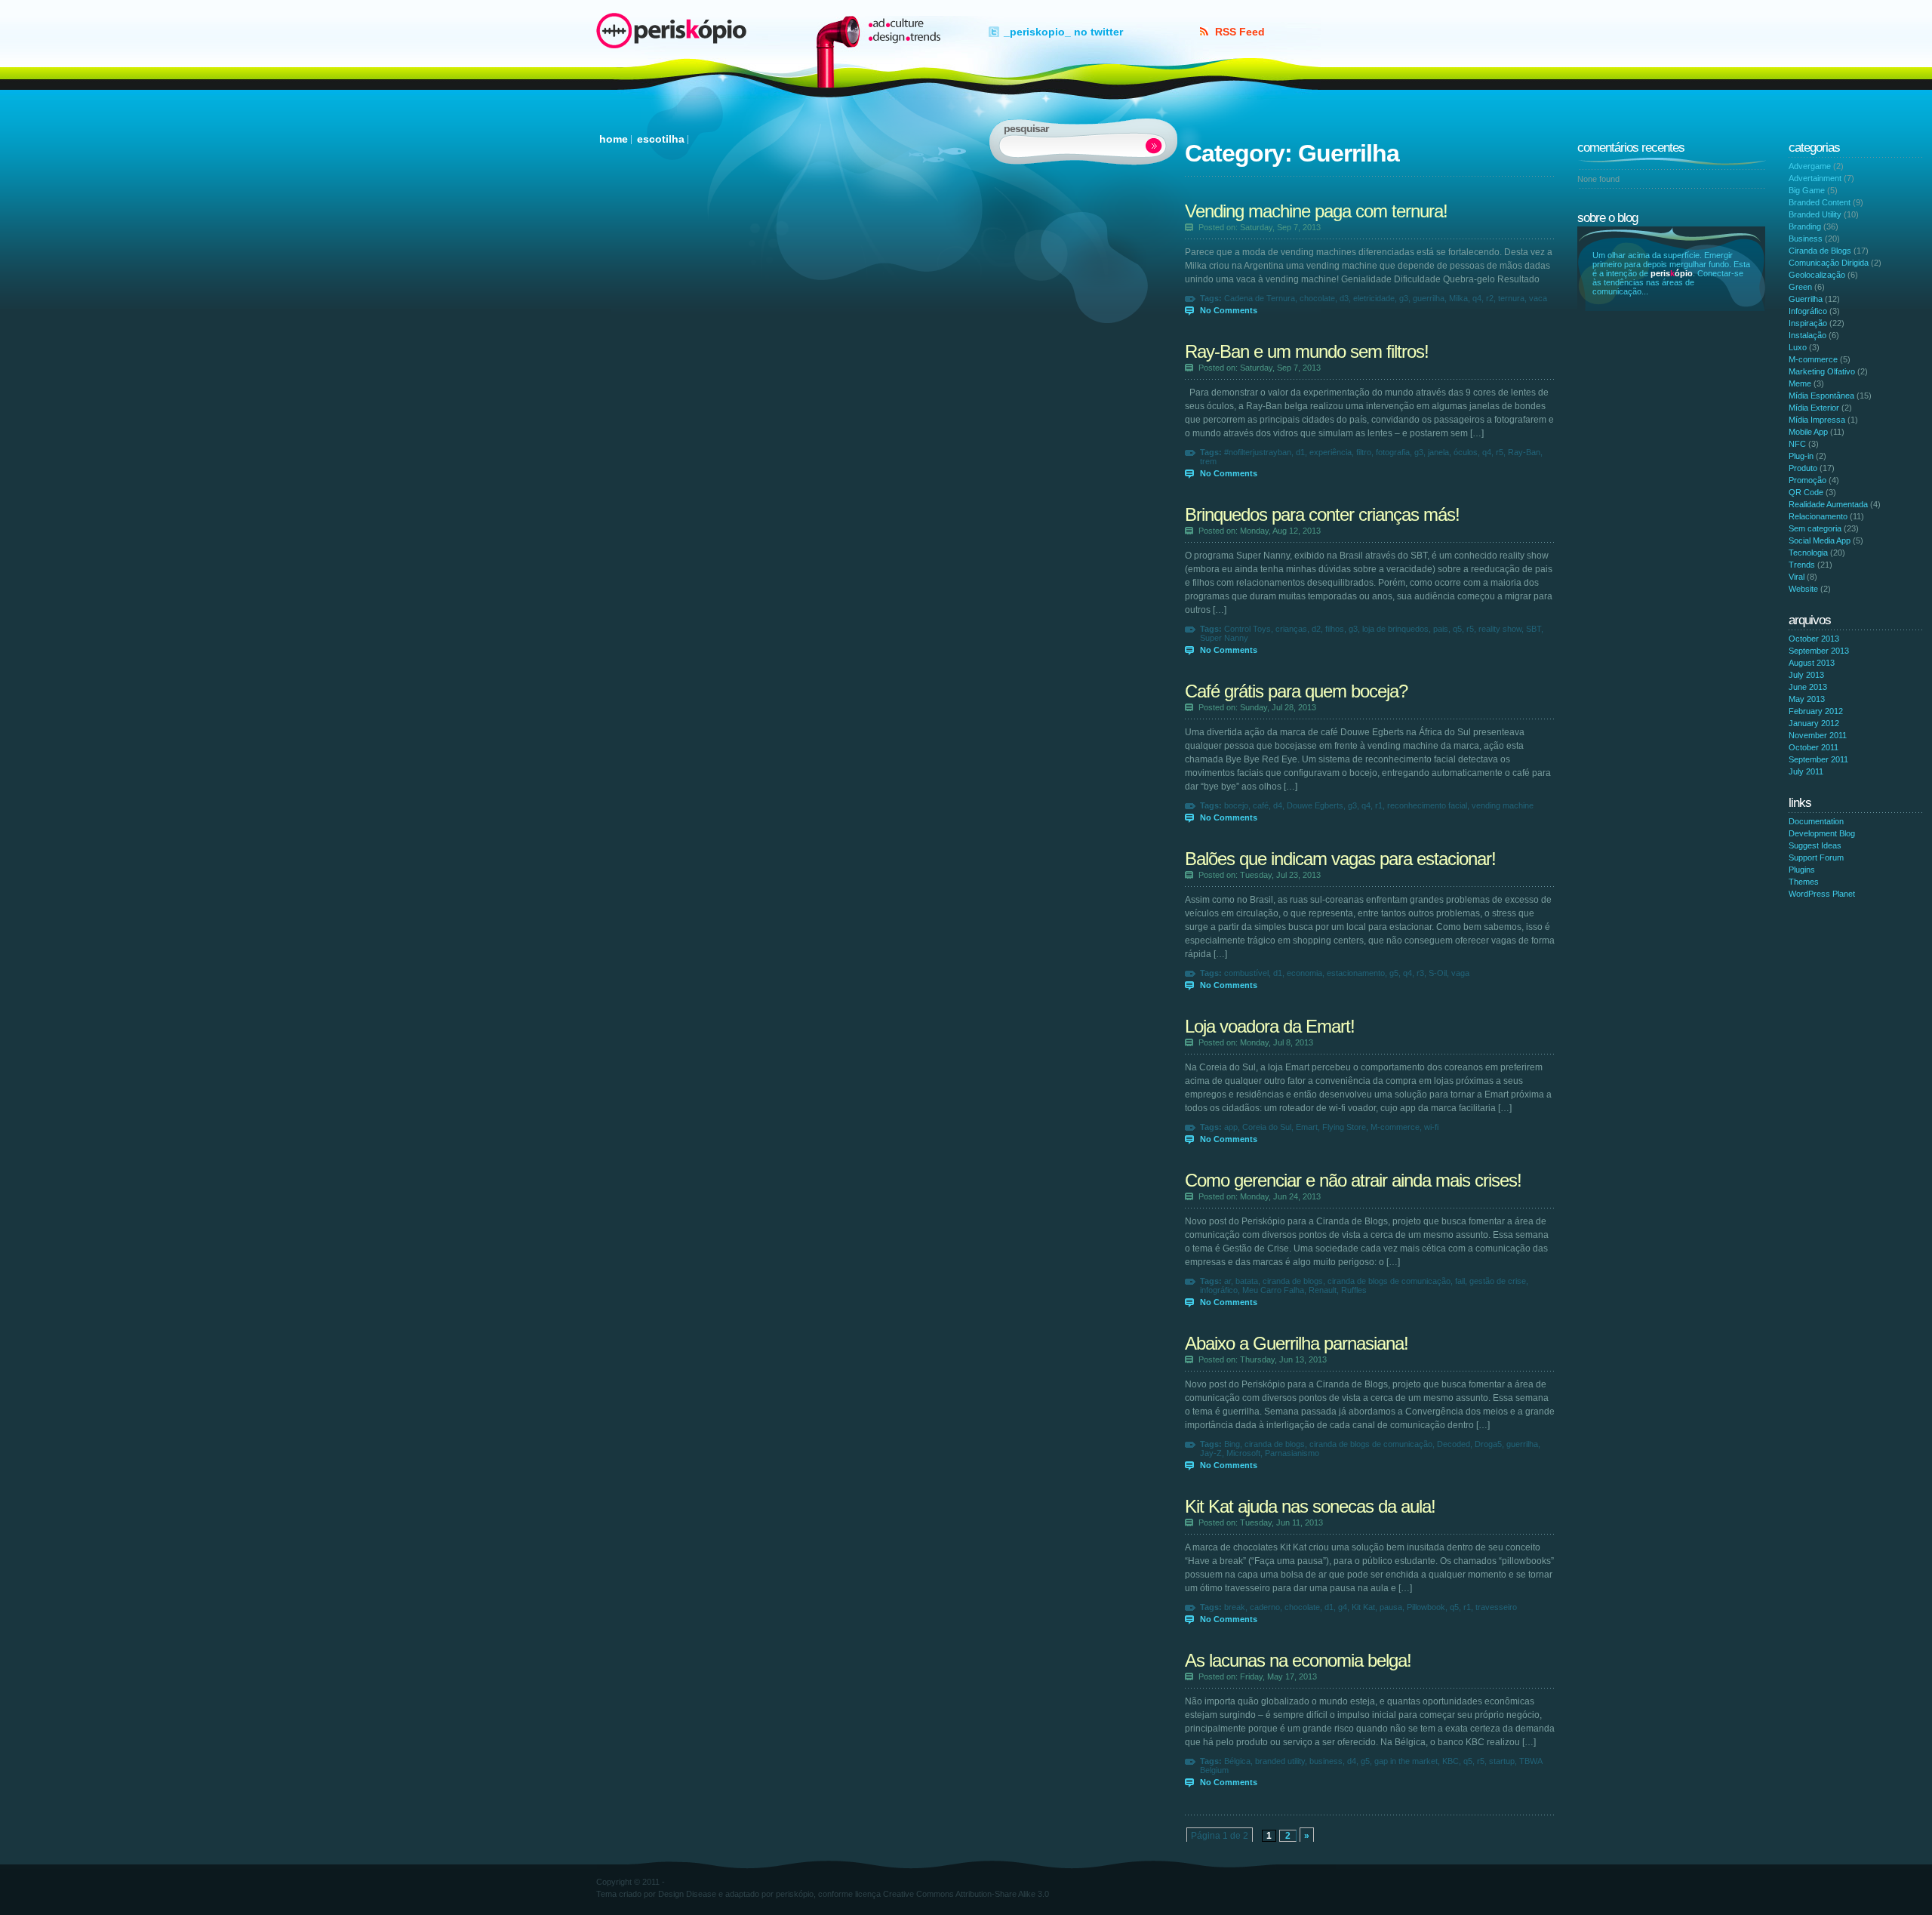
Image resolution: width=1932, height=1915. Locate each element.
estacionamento (1356, 973)
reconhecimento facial (1427, 805)
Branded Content (1820, 202)
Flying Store (1344, 1127)
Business (1806, 239)
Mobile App (1808, 432)
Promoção (1807, 480)
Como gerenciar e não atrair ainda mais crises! (1353, 1180)
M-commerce (1395, 1127)
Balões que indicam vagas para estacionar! (1340, 859)
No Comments (1229, 310)
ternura (1511, 298)
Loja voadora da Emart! (1270, 1026)
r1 (1379, 805)
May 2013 (1807, 699)
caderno (1265, 1607)
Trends (1802, 565)
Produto (1803, 468)
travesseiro (1496, 1607)
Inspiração (1808, 323)
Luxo (1798, 347)
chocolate (1317, 298)
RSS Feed (1240, 32)
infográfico (1219, 1290)
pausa (1391, 1607)
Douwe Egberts (1315, 805)
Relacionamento (1818, 516)
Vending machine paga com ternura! (1316, 211)
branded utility (1280, 1761)
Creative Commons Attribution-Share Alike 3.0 (966, 1894)
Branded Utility (1815, 214)
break (1235, 1607)
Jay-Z (1211, 1453)
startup (1502, 1761)
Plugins (1802, 870)
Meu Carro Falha (1273, 1290)
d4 (1278, 805)
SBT (1534, 629)
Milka (1458, 298)
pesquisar (1154, 146)
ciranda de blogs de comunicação (1389, 1281)
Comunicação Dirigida (1829, 263)
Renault (1323, 1290)
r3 (1420, 973)
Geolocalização (1817, 275)
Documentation (1816, 821)
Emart (1307, 1127)
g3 (1404, 298)
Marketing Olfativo (1822, 371)
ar (1227, 1281)
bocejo (1236, 805)
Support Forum (1816, 857)
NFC (1797, 444)
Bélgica (1237, 1761)
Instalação (1807, 335)
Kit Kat (1363, 1607)
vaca (1538, 298)
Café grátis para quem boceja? (1296, 691)
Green (1800, 287)
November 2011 (1818, 735)
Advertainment (1815, 178)
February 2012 (1816, 711)
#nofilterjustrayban (1258, 452)
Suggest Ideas (1815, 845)
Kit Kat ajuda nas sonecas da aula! (1310, 1506)
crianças (1291, 629)
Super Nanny (1224, 638)
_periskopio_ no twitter (1063, 32)
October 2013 (1814, 639)
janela (1438, 452)
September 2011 (1818, 759)
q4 (1477, 298)
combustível (1246, 973)
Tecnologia (1808, 553)
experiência (1331, 452)
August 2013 (1812, 663)
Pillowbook (1426, 1607)
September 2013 (1819, 651)
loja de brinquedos (1395, 629)
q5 (1457, 629)
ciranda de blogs (1293, 1281)
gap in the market (1406, 1761)
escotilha (661, 139)
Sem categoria (1815, 528)
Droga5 (1488, 1444)
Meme (1800, 383)
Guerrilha (1806, 299)
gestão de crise (1498, 1281)
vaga (1460, 973)
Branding (1805, 226)
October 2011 (1814, 747)
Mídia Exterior (1814, 408)
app (1231, 1127)
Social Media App (1820, 540)
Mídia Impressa (1817, 420)
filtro (1364, 452)
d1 (1300, 452)
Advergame (1810, 166)
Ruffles (1354, 1290)
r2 (1490, 298)
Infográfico (1808, 311)
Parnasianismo (1292, 1453)
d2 (1316, 629)
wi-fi (1431, 1127)
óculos (1466, 452)
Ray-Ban (1524, 452)
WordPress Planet (1822, 894)
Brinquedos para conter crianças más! (1322, 514)
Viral (1797, 577)
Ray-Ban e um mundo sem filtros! (1307, 351)
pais (1441, 629)
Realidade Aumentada (1828, 504)
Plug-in (1801, 456)
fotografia (1393, 452)
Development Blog (1822, 833)
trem (1208, 461)
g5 (1394, 973)
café (1261, 805)
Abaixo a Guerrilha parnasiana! (1297, 1343)
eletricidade (1374, 298)
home (614, 139)
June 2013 (1808, 687)
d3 (1344, 298)
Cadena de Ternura (1260, 298)
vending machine (1503, 805)
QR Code (1806, 492)
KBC (1451, 1761)
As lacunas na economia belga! (1298, 1660)
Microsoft (1243, 1453)
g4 (1343, 1607)
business (1326, 1761)
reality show (1500, 629)
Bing (1232, 1444)
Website (1803, 589)
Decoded (1454, 1444)
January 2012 (1814, 723)
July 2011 (1806, 771)
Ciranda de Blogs (1820, 251)
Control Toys (1247, 629)
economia (1304, 973)
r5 (1500, 452)
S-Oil (1438, 973)
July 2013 (1806, 675)
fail (1460, 1281)
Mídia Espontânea (1821, 396)
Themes (1804, 882)
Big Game (1807, 190)
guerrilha (1429, 298)
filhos (1335, 629)
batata (1247, 1281)
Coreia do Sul (1267, 1127)
